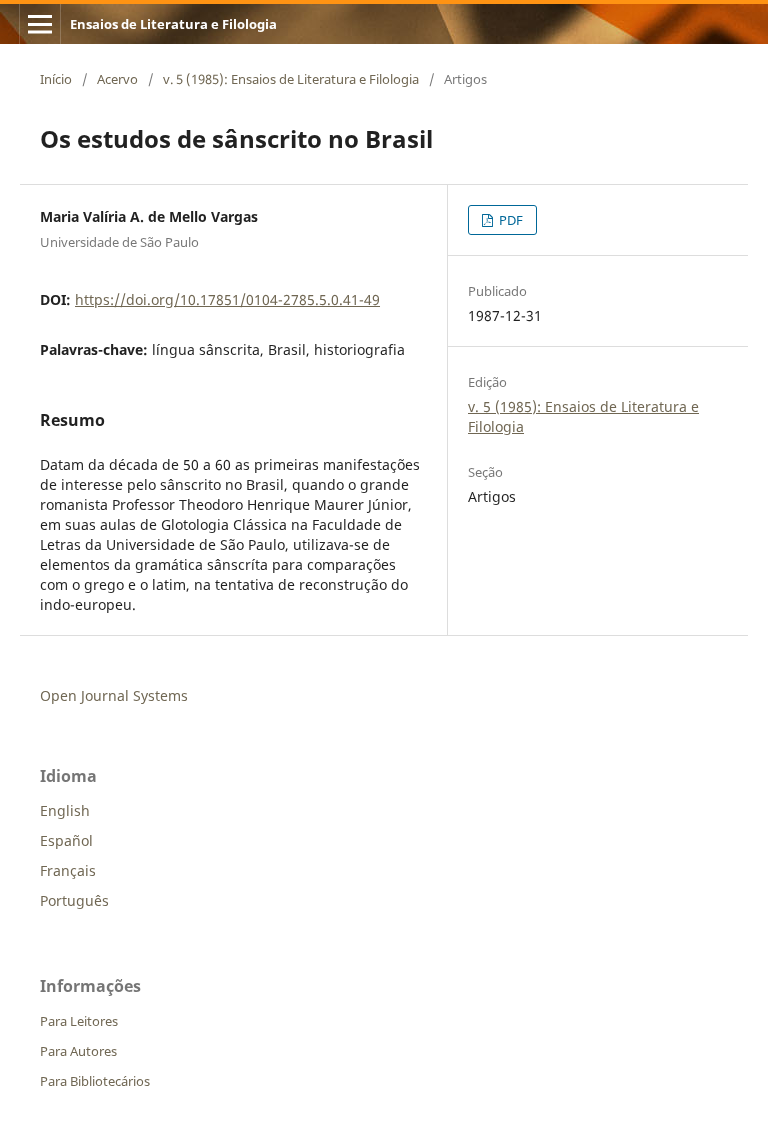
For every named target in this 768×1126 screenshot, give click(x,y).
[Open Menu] (40, 24)
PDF (509, 220)
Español (66, 840)
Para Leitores (79, 1021)
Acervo (117, 79)
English (65, 810)
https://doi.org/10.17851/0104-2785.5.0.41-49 (227, 299)
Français (68, 870)
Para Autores (78, 1051)
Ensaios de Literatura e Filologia (173, 24)
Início (56, 79)
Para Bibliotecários (95, 1081)
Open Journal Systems (114, 695)
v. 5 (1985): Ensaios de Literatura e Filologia (291, 79)
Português (74, 900)
